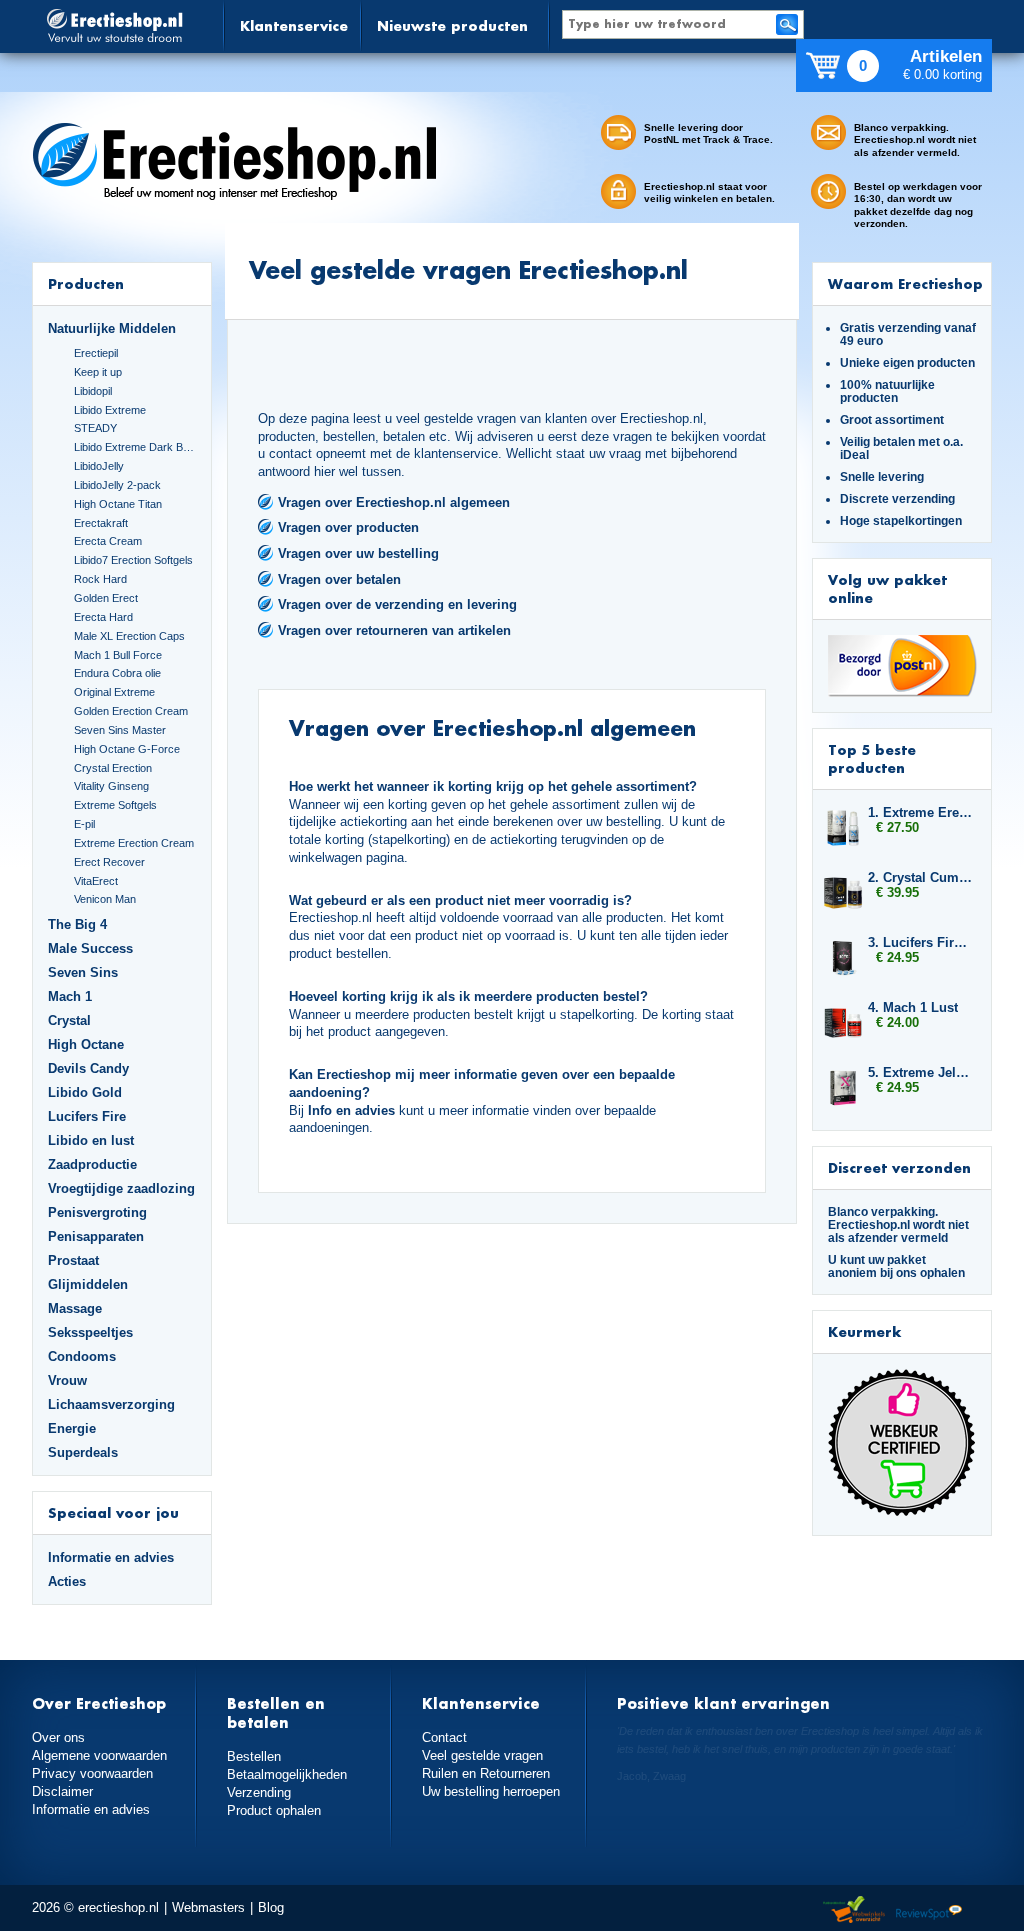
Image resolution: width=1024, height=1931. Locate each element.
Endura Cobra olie (117, 673)
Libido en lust (91, 1140)
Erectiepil (96, 353)
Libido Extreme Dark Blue (135, 447)
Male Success (90, 948)
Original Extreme (114, 692)
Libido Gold (85, 1092)
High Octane (86, 1044)
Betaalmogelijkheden (287, 1774)
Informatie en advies (111, 1557)
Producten (86, 283)
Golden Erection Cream (131, 711)
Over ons (58, 1737)
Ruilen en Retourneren (486, 1773)
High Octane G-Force (127, 749)
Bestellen (254, 1756)
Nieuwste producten (452, 25)
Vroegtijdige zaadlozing (121, 1188)
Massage (75, 1308)
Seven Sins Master (120, 730)
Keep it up (98, 372)
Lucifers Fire (87, 1116)
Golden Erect (106, 598)
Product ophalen (274, 1810)
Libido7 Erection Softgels (133, 560)
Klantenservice (294, 25)
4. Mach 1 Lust (913, 1007)
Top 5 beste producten (872, 758)
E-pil (84, 824)
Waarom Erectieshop (905, 283)
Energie (72, 1428)
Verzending (259, 1792)
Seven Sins (83, 972)
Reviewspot (929, 1910)
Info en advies (351, 1110)
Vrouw (67, 1380)
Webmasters (208, 1907)
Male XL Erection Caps (129, 636)
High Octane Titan (118, 504)
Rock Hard (100, 579)
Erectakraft (101, 523)
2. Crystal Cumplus (920, 877)
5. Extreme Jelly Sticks (920, 1072)
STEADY (95, 428)
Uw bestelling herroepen (491, 1791)
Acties (67, 1581)
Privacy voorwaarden (92, 1773)
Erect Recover (109, 862)
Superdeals (83, 1452)
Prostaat (73, 1260)
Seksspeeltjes (90, 1332)
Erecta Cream (108, 541)
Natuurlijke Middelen (112, 328)
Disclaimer (62, 1791)
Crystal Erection (113, 768)
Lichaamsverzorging (111, 1404)
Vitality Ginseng (111, 786)
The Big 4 (77, 924)
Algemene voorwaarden (99, 1755)
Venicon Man (105, 899)
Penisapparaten (96, 1236)
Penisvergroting (97, 1212)
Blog (271, 1907)
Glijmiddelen (88, 1284)
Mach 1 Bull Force (118, 655)
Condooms (82, 1356)
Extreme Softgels (115, 805)
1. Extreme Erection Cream (920, 812)
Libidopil (93, 391)
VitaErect (96, 881)
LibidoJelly (99, 466)
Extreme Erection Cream (134, 843)
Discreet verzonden (899, 1167)
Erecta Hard (103, 617)
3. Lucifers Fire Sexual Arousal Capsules (920, 942)
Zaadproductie (92, 1164)
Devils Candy (88, 1068)
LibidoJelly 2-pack (117, 485)
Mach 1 (70, 996)
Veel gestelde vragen (482, 1755)
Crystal (69, 1020)
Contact (444, 1737)
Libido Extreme (110, 410)
